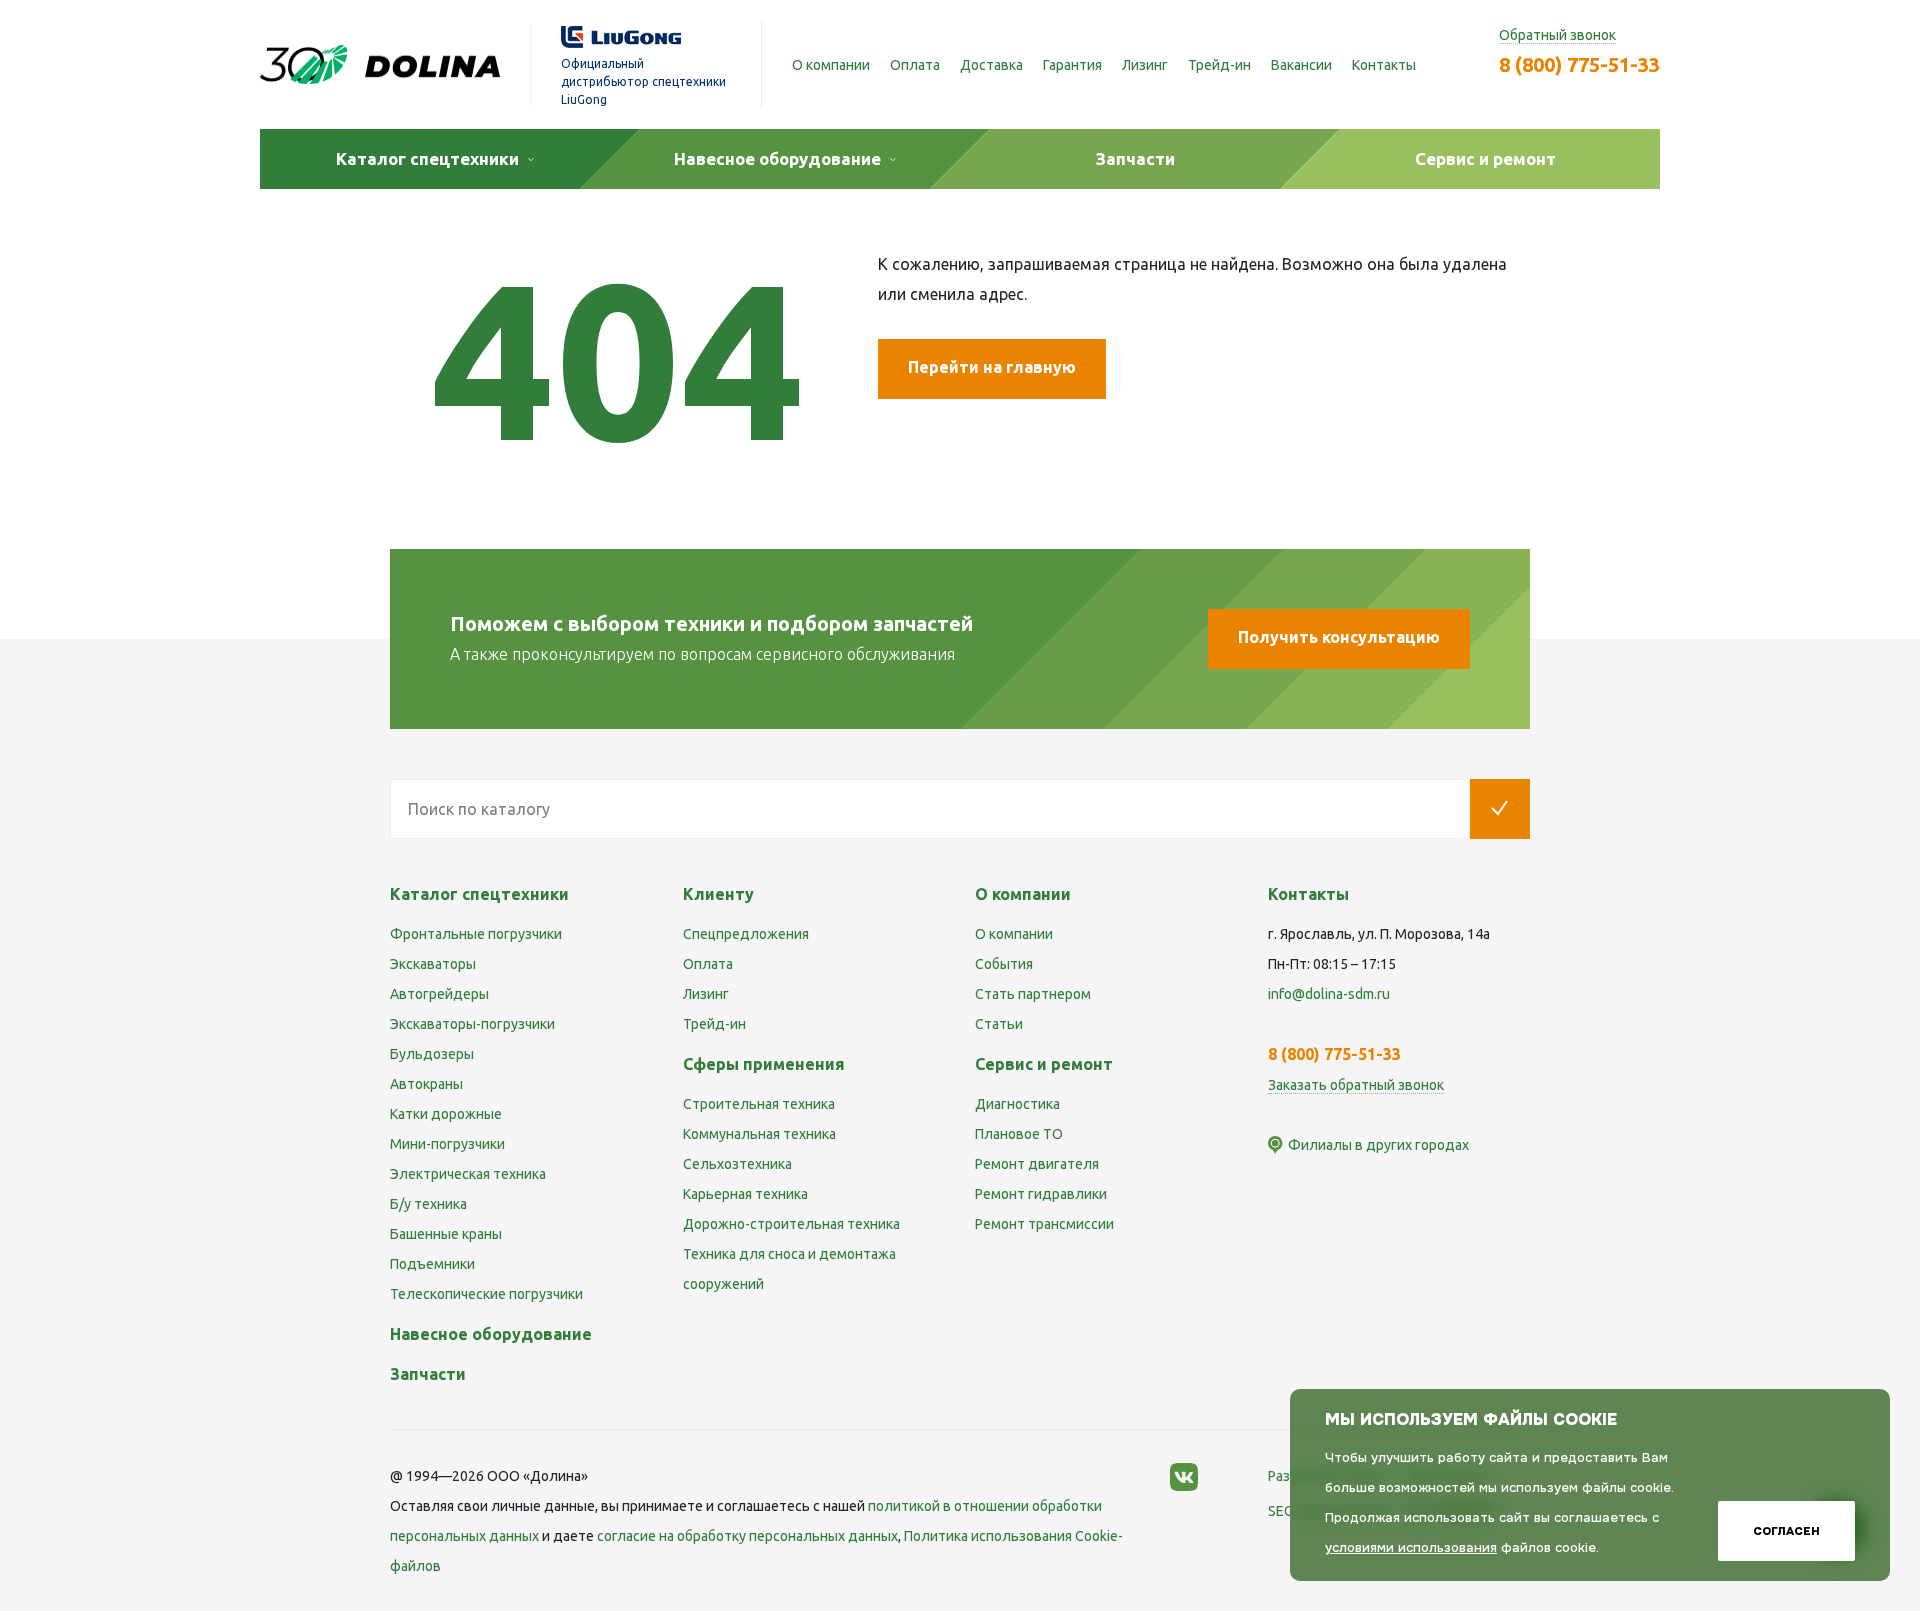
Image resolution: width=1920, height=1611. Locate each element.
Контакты (1384, 65)
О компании (831, 65)
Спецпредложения (746, 934)
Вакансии (1301, 65)
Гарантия (1072, 65)
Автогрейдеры (439, 994)
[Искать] (1500, 809)
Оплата (915, 65)
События (1004, 964)
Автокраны (426, 1084)
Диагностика (1017, 1104)
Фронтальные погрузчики (476, 934)
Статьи (999, 1024)
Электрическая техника (468, 1174)
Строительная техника (759, 1104)
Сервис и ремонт (1044, 1064)
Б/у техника (428, 1204)
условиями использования (1411, 1547)
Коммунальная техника (759, 1134)
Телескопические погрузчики (486, 1294)
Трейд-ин (1219, 65)
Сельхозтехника (737, 1164)
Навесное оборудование (491, 1334)
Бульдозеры (432, 1054)
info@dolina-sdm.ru (1329, 994)
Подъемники (432, 1264)
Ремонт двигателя (1037, 1164)
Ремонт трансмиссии (1044, 1224)
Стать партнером (1033, 994)
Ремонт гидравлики (1041, 1194)
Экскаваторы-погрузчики (472, 1024)
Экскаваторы (433, 964)
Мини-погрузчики (447, 1144)
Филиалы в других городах (1378, 1145)
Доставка (991, 65)
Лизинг (1145, 65)
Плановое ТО (1019, 1134)
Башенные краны (446, 1234)
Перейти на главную (992, 367)
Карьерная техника (745, 1194)
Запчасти (428, 1374)
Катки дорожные (446, 1114)
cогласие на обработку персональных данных (747, 1536)
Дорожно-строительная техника (791, 1224)
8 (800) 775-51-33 (1579, 64)
